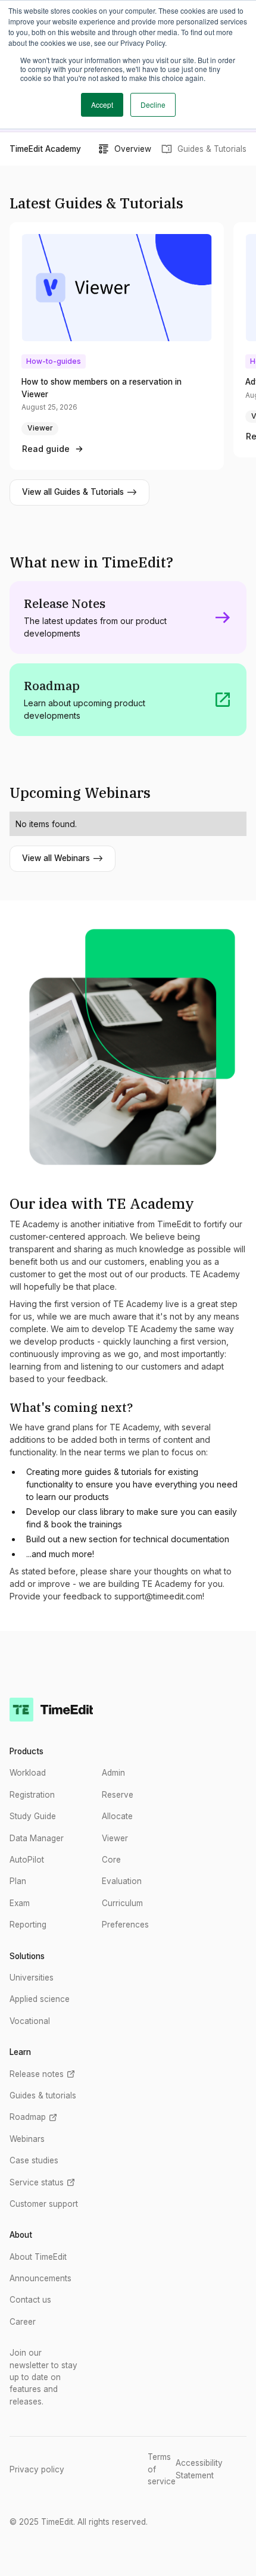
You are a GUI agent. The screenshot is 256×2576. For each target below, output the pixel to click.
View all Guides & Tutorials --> (79, 492)
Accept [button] (102, 105)
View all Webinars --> (63, 858)
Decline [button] (153, 105)
